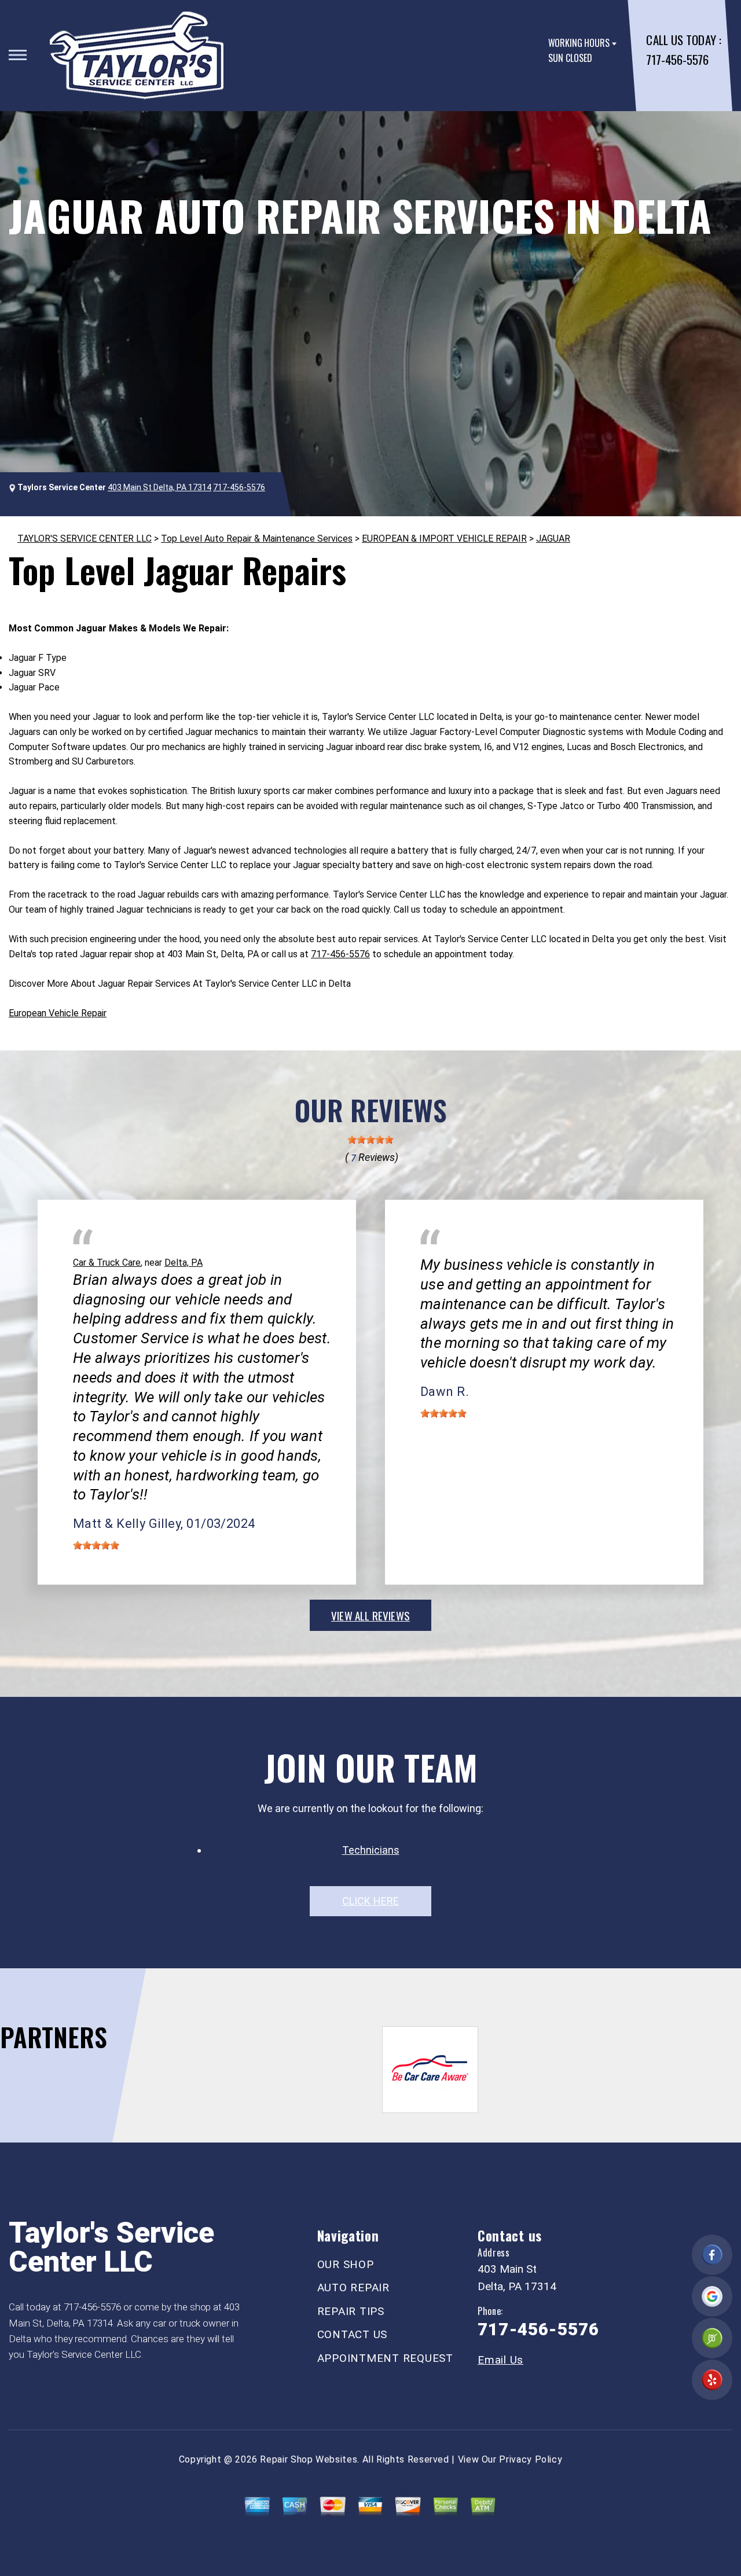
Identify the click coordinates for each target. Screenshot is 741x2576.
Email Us (500, 2360)
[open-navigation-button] (18, 55)
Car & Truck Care (107, 1263)
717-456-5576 (677, 59)
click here (370, 1901)
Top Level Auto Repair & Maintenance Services (257, 539)
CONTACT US (353, 2334)
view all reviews (370, 1615)
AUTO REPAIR (353, 2287)
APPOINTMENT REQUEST (385, 2358)
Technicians (371, 1850)
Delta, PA (184, 1263)
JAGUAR (553, 539)
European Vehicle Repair (58, 1013)
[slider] (370, 1140)
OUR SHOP (346, 2264)
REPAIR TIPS (351, 2311)
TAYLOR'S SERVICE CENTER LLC (85, 539)
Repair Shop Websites (309, 2459)
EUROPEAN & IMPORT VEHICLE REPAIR (444, 539)
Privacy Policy (531, 2459)
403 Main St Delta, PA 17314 (159, 487)
